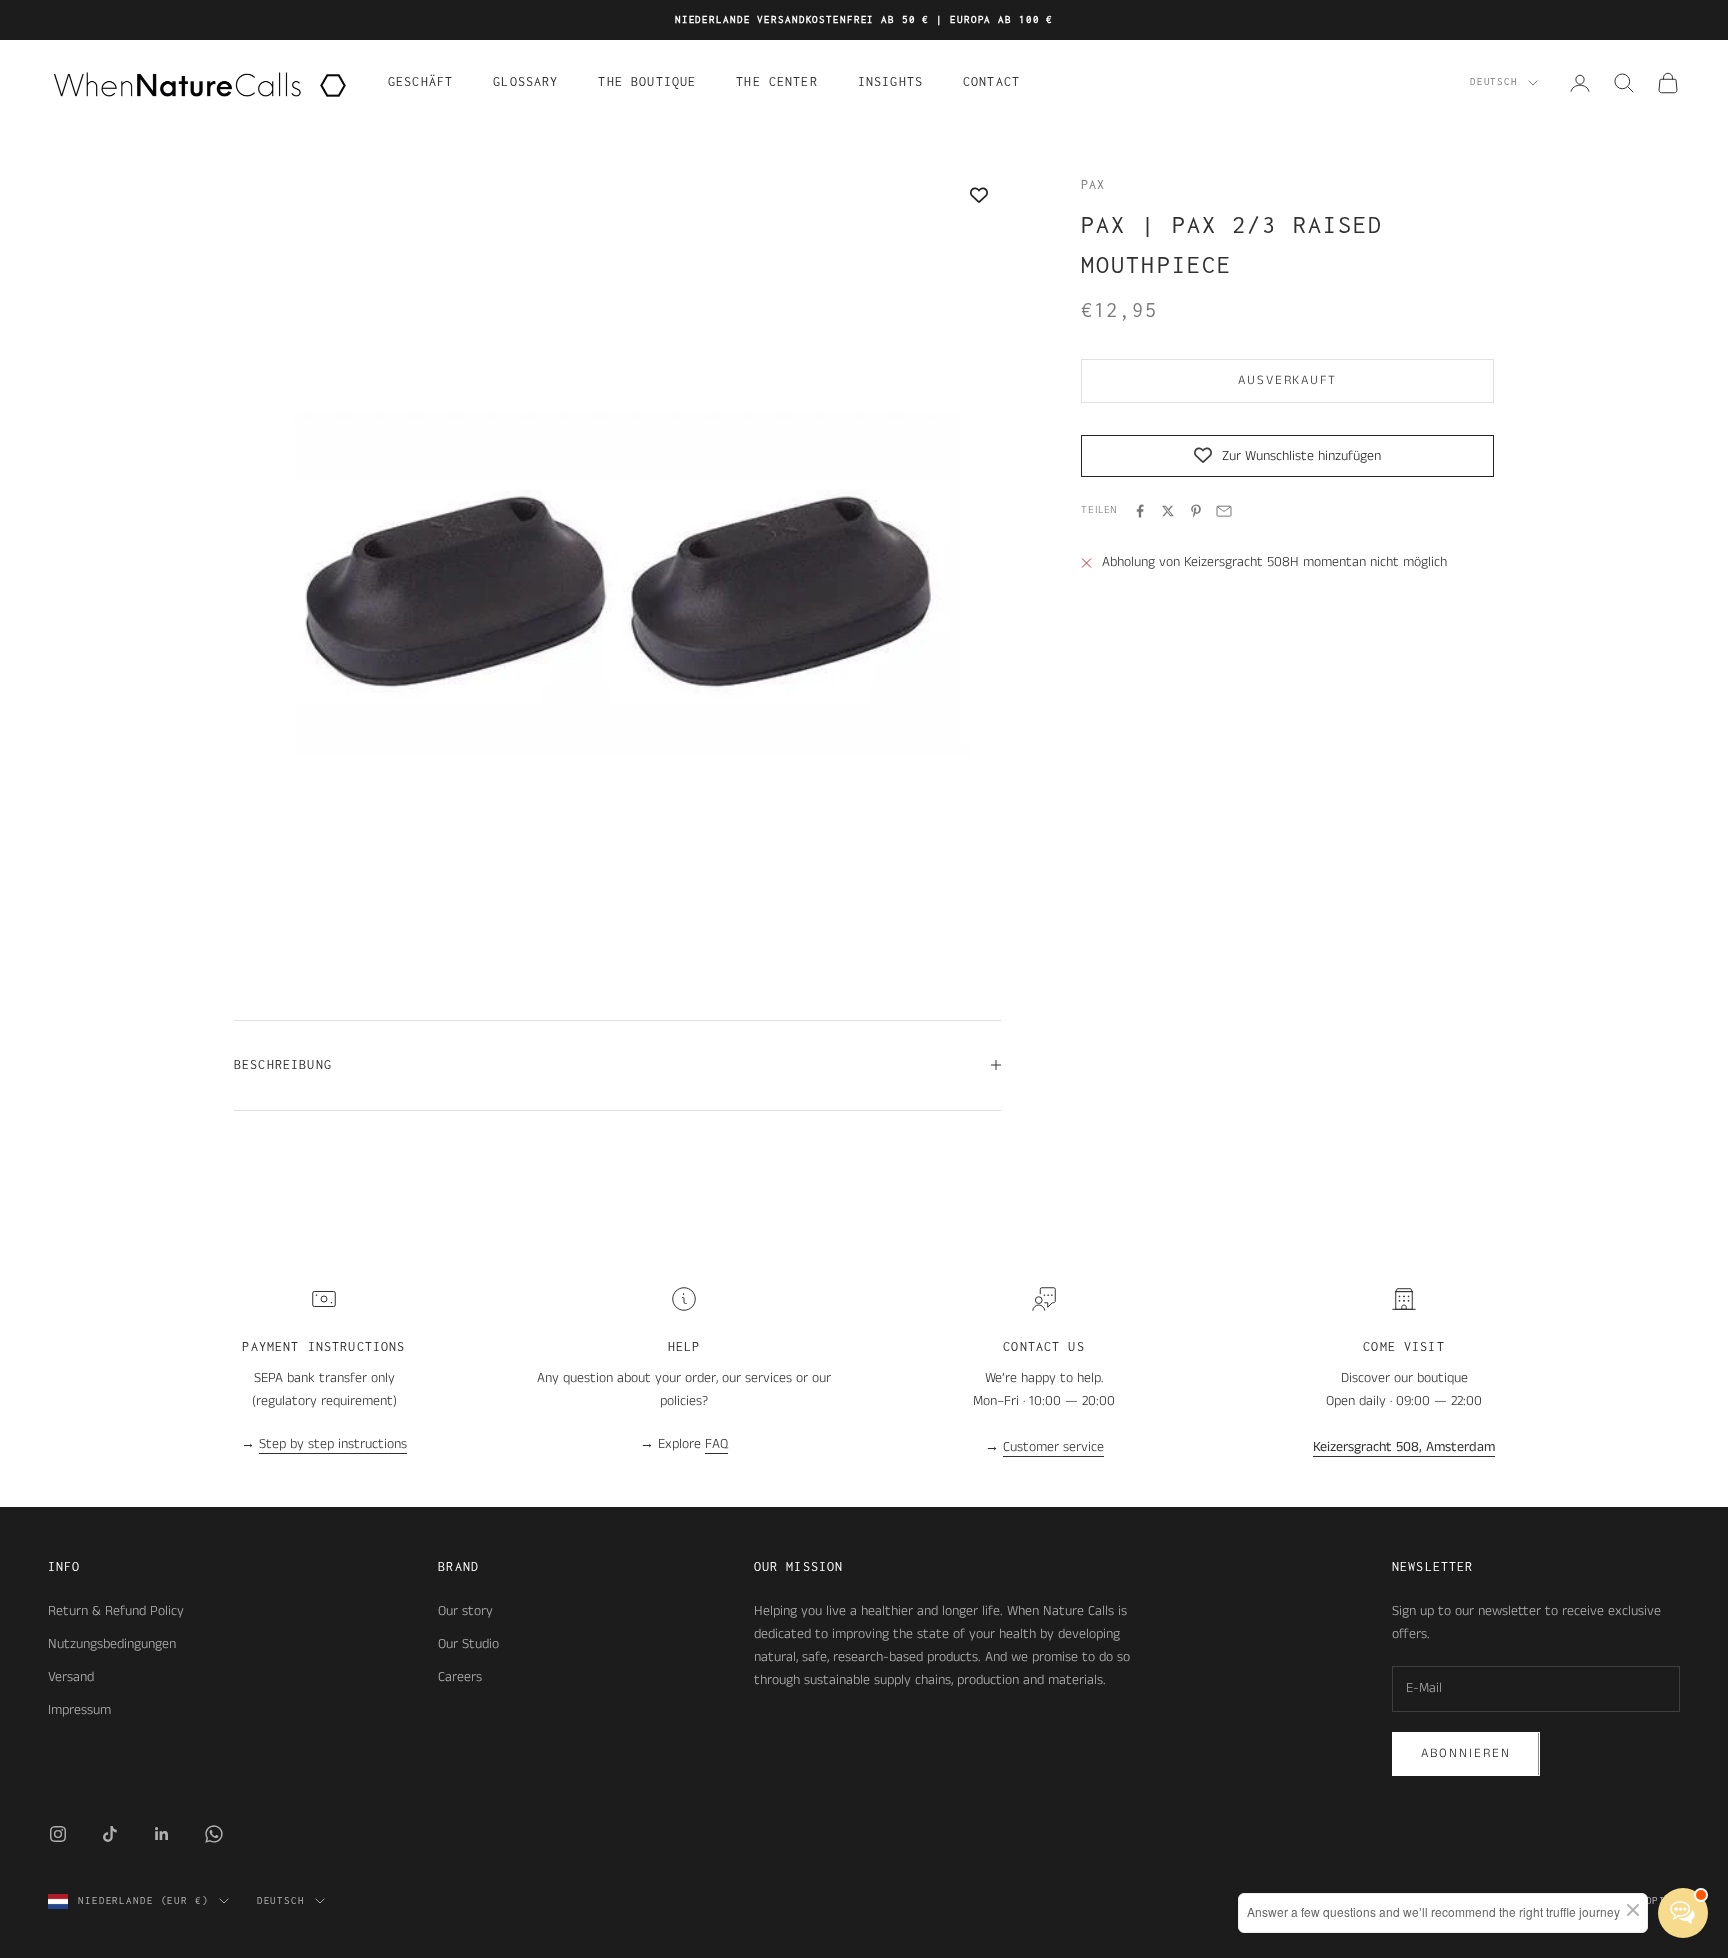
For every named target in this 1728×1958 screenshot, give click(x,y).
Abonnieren (1466, 1753)
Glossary (525, 81)
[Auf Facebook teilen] (1140, 511)
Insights (890, 81)
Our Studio (468, 1644)
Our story (465, 1611)
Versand (71, 1677)
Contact (991, 81)
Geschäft (420, 81)
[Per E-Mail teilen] (1224, 511)
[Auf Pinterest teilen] (1196, 511)
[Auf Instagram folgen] (58, 1834)
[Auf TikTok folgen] (110, 1834)
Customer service (1053, 1447)
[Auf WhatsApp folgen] (214, 1834)
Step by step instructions (333, 1444)
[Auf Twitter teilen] (1168, 511)
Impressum (79, 1710)
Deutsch (1494, 82)
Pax (1093, 184)
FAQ (716, 1444)
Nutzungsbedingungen (112, 1644)
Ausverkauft (1287, 381)
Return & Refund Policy (116, 1611)
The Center (777, 81)
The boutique (647, 81)
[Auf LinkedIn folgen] (162, 1834)
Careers (460, 1677)
